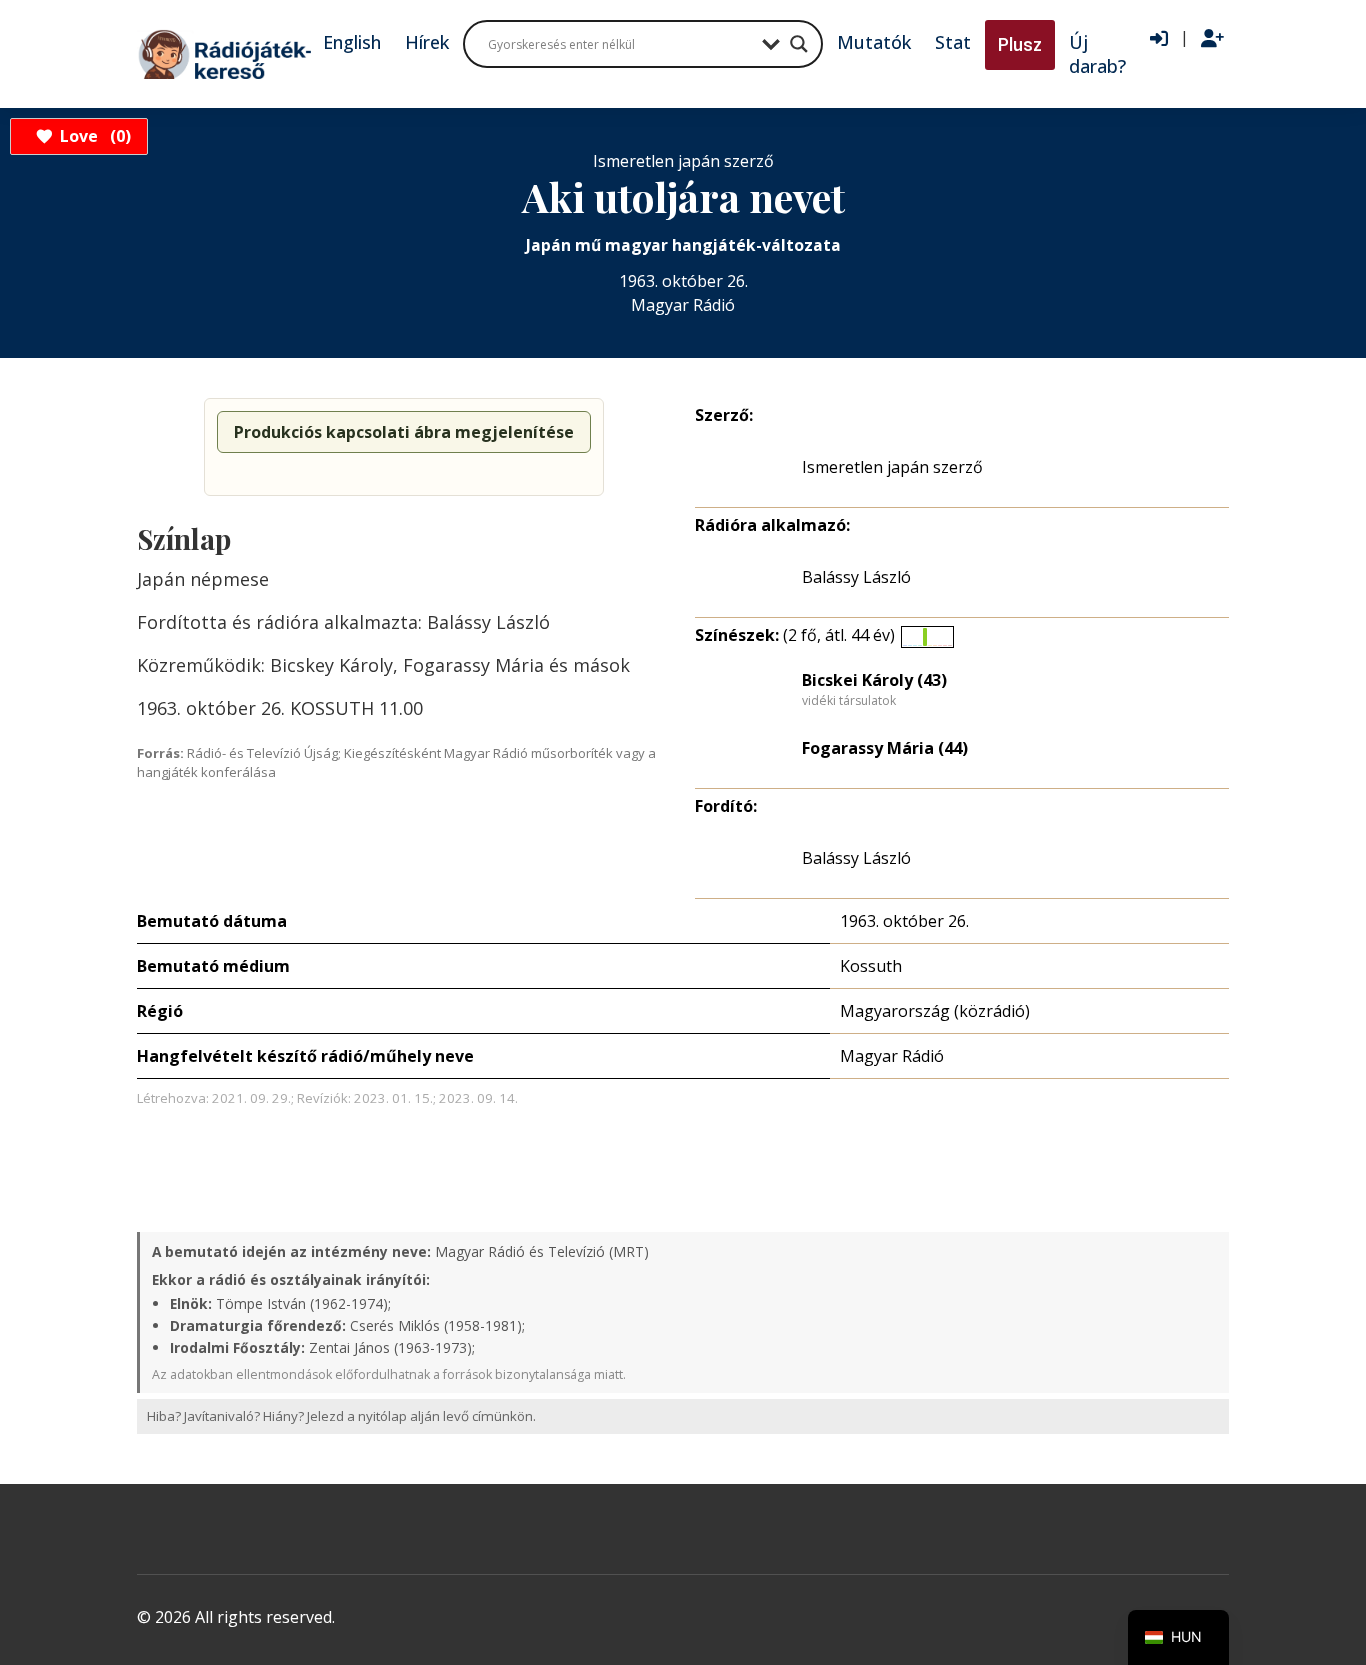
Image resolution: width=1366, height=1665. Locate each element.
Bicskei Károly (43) (874, 680)
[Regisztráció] (1212, 39)
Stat (953, 42)
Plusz (1020, 44)
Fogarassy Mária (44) (885, 748)
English (352, 42)
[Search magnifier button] (799, 44)
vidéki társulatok (849, 701)
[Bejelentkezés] (1159, 39)
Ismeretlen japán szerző (892, 467)
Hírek (427, 42)
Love (92, 136)
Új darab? (1097, 54)
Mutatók (874, 42)
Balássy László (856, 577)
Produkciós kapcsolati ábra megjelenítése (404, 432)
